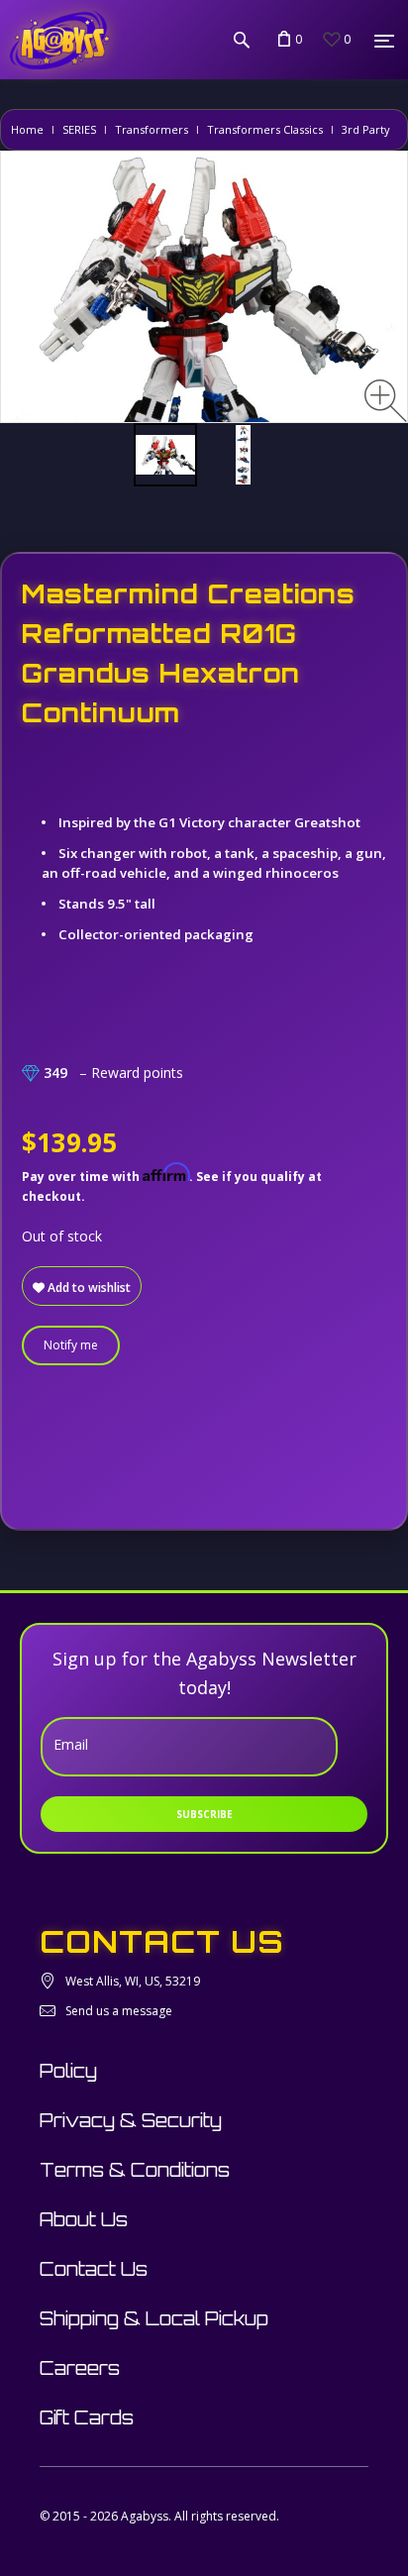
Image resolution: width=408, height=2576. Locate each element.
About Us (84, 2219)
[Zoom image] (386, 401)
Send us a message (119, 2011)
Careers (80, 2368)
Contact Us (94, 2269)
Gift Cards (87, 2417)
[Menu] (384, 41)
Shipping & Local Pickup (154, 2318)
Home (27, 129)
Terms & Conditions (135, 2170)
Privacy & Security (131, 2120)
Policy (68, 2071)
